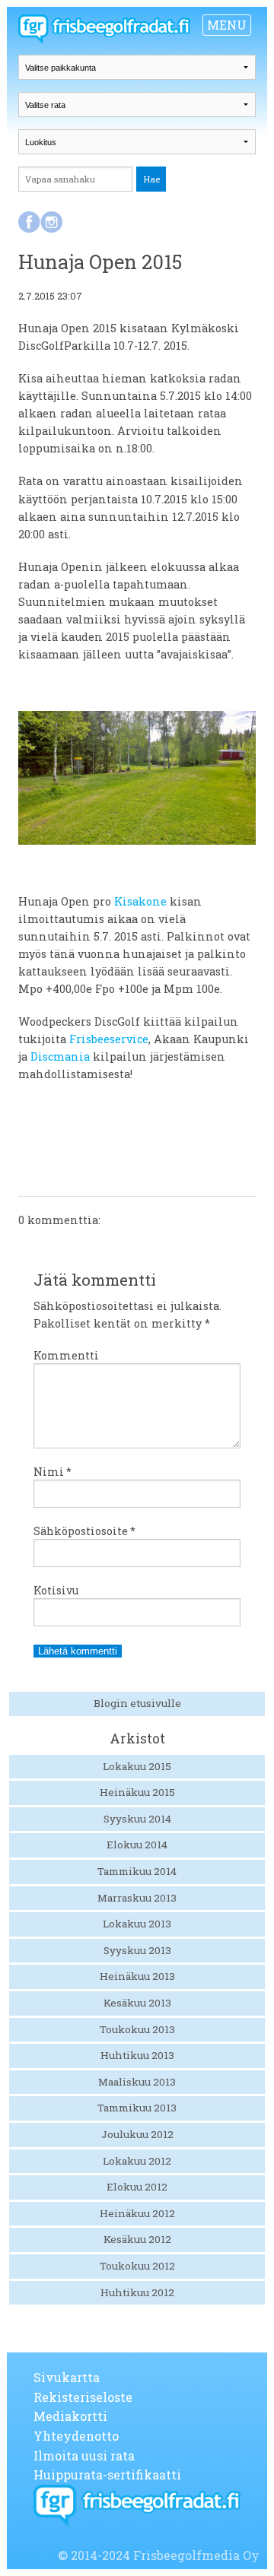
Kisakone (140, 901)
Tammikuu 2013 (137, 2108)
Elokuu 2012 (137, 2187)
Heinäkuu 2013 (137, 1976)
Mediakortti (70, 2416)
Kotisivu (56, 1590)
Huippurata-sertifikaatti (107, 2474)
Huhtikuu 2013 (137, 2055)
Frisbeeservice (109, 1039)
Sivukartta (67, 2377)
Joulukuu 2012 (137, 2134)
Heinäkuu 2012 (137, 2213)
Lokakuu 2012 (137, 2161)
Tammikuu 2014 (137, 1871)
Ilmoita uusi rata (84, 2455)
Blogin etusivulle (137, 1703)
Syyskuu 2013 (137, 1950)
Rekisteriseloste (83, 2397)
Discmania (60, 1056)
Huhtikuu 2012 (137, 2292)
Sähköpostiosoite (84, 1531)
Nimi (53, 1472)
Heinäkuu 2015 (137, 1792)
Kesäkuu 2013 (137, 2003)
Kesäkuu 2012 (137, 2239)
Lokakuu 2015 (137, 1766)
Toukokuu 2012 (137, 2266)
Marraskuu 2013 (137, 1898)
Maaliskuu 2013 (137, 2082)
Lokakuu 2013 (137, 1924)
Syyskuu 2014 (137, 1819)
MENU (227, 25)
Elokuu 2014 (137, 1845)
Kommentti (66, 1355)
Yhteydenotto (76, 2436)
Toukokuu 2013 (137, 2029)
